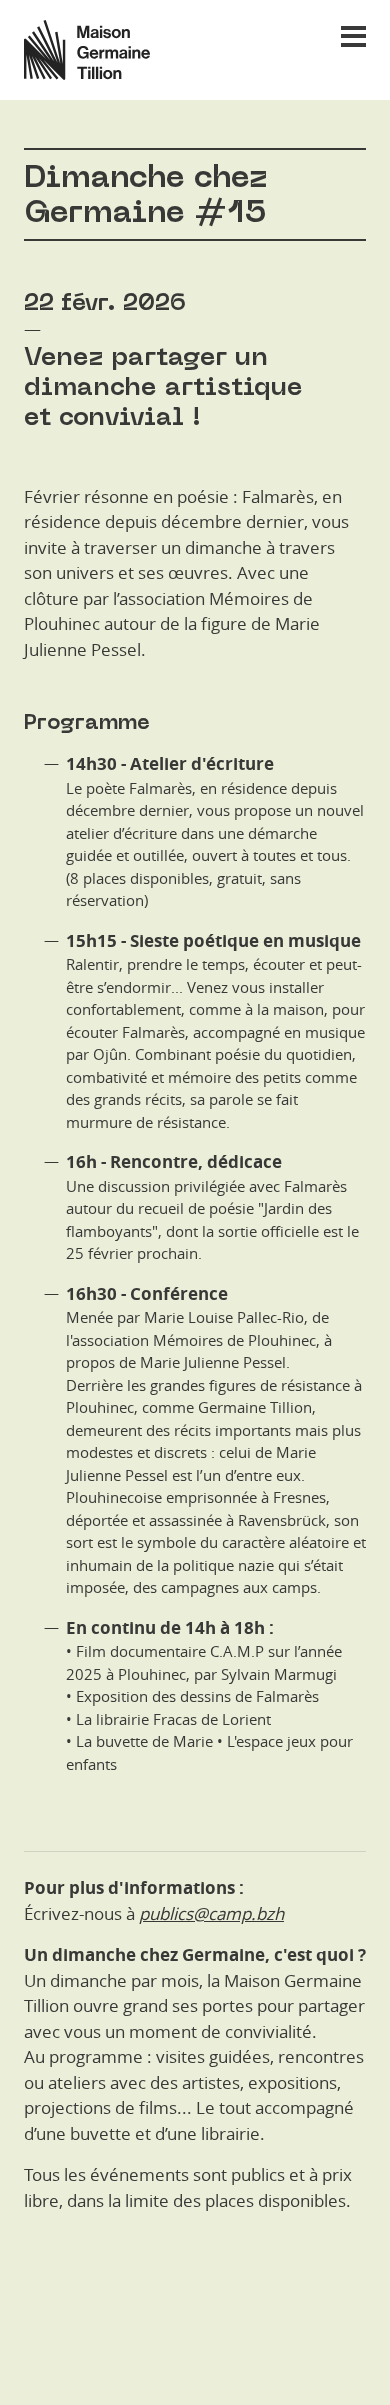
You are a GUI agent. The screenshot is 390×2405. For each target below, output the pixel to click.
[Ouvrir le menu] (353, 36)
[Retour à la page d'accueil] (75, 50)
